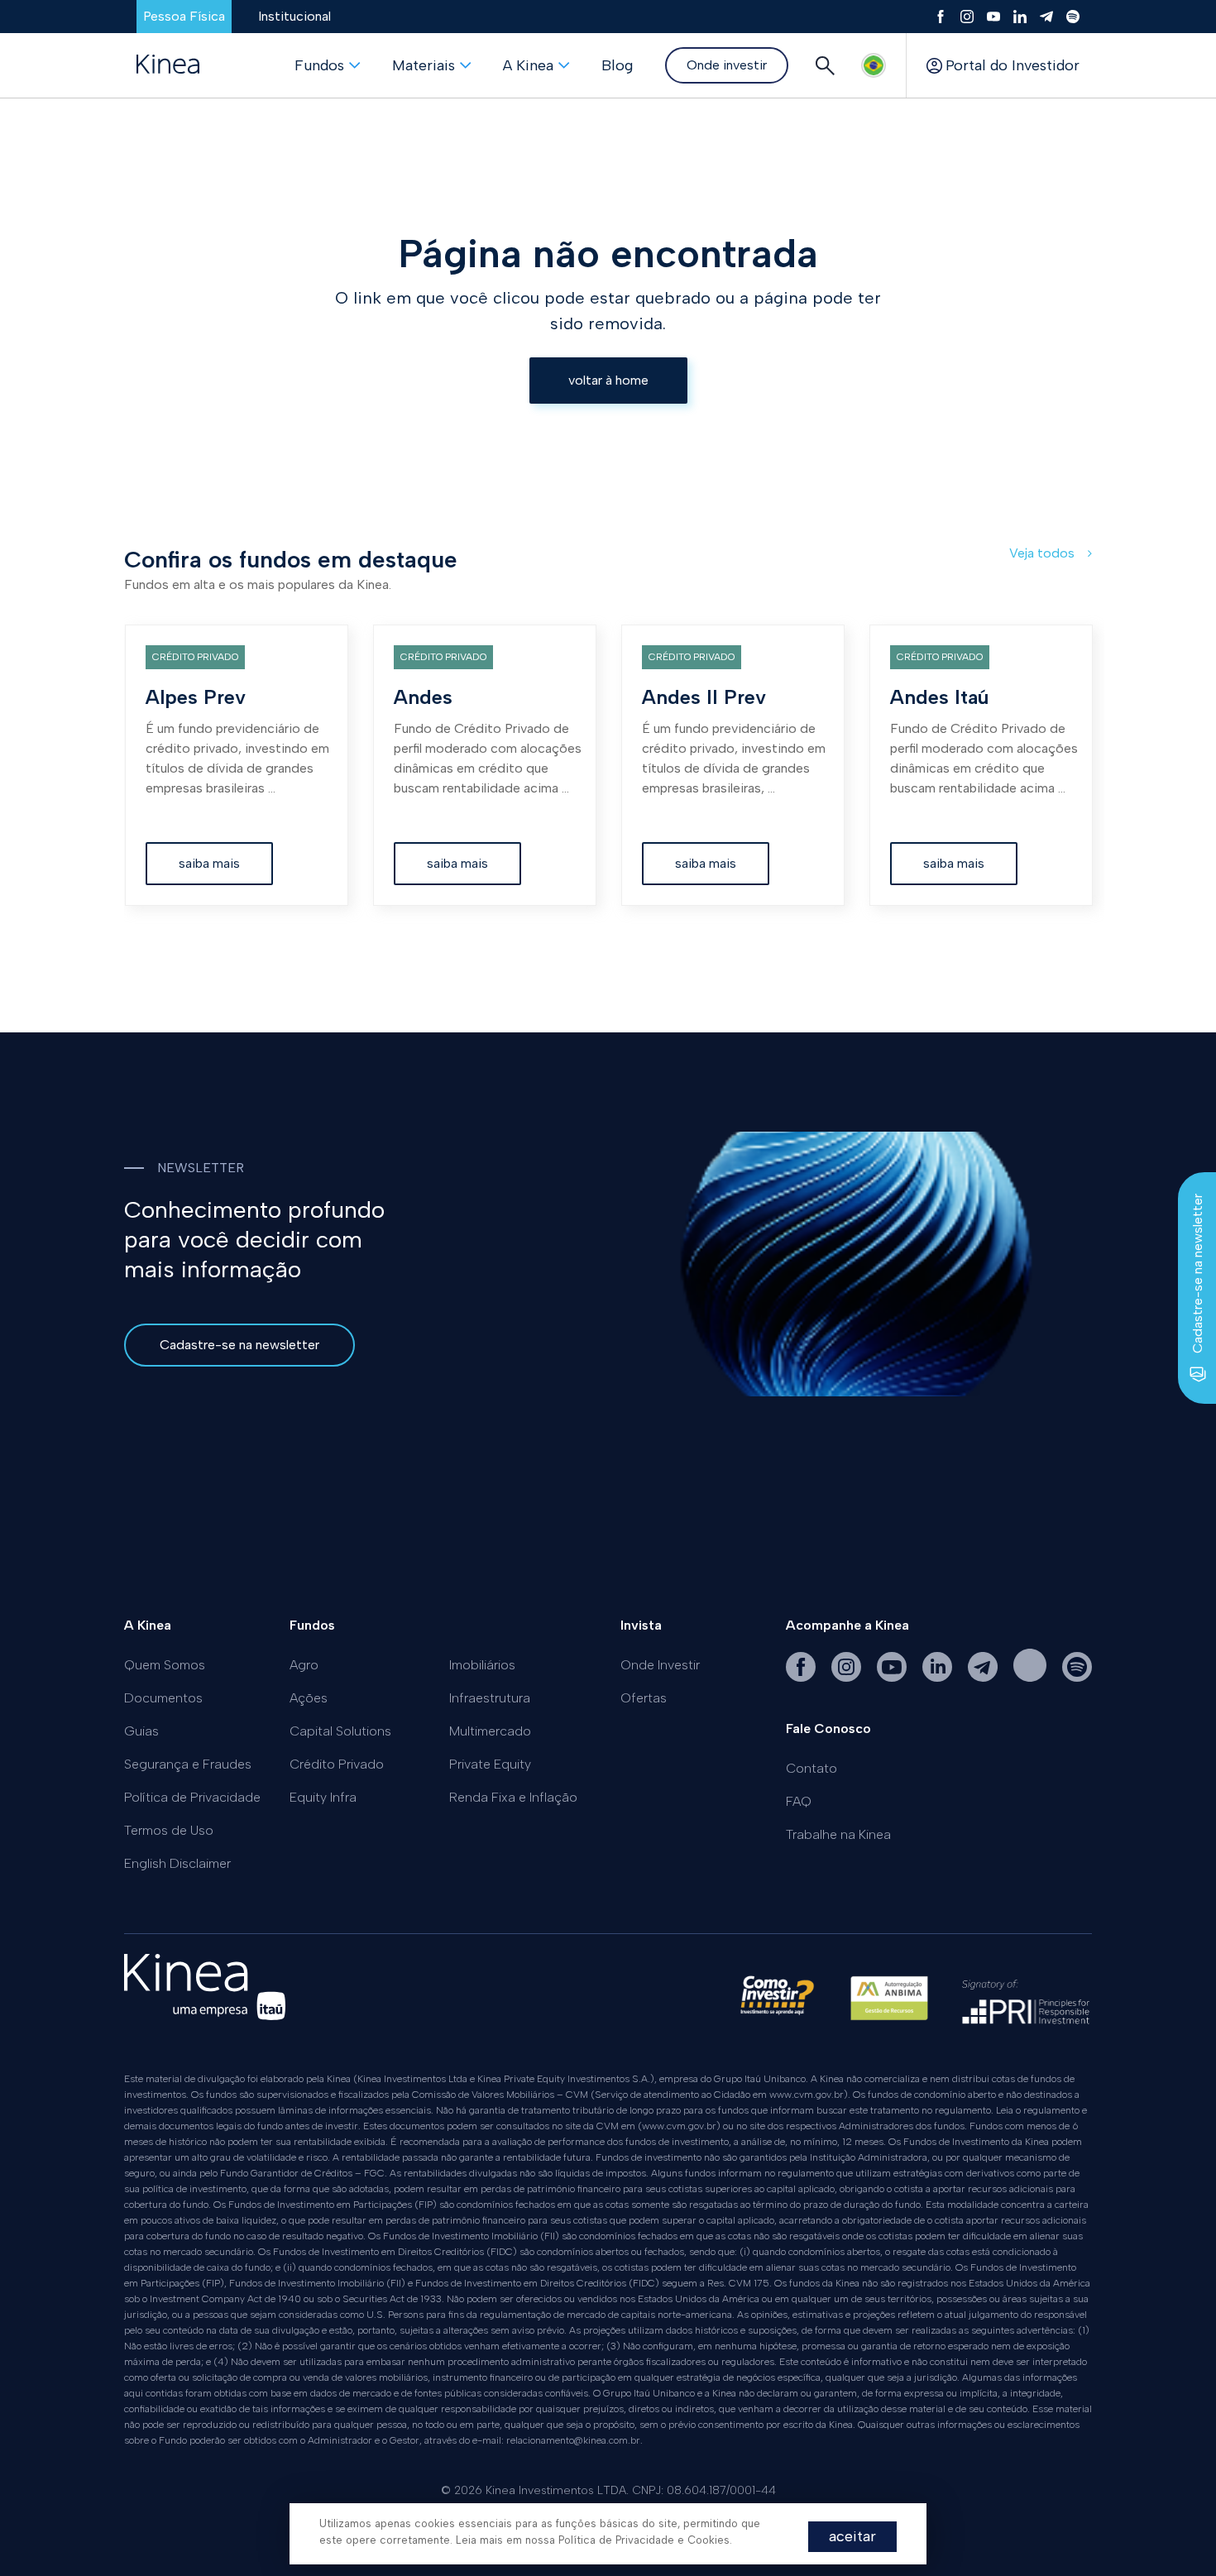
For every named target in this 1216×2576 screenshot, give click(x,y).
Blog (617, 65)
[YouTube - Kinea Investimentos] (893, 1677)
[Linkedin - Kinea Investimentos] (939, 1677)
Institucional (294, 16)
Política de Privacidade (192, 1797)
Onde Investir (660, 1665)
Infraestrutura (490, 1698)
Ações (309, 1698)
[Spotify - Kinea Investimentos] (1032, 1677)
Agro (304, 1665)
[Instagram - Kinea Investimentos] (848, 1677)
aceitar (852, 2536)
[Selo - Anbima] (889, 2006)
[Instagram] (967, 17)
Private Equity (490, 1764)
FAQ (799, 1801)
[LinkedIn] (1020, 17)
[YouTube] (993, 17)
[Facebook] (941, 17)
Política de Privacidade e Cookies (644, 2540)
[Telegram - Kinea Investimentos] (984, 1677)
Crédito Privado (337, 1764)
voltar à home (608, 380)
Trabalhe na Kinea (838, 1834)
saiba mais (209, 863)
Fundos (319, 65)
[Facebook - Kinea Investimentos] (802, 1677)
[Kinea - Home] (168, 65)
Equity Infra (323, 1797)
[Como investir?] (777, 2006)
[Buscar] (825, 65)
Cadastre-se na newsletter (239, 1345)
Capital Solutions (340, 1731)
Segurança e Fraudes (188, 1764)
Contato (811, 1768)
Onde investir (727, 65)
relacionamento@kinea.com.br (573, 2440)
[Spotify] (1073, 17)
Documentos (163, 1698)
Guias (141, 1731)
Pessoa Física (184, 16)
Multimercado (490, 1731)
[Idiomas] (874, 65)
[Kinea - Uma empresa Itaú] (205, 2016)
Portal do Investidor (1013, 65)
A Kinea (528, 65)
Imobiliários (482, 1665)
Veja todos (1044, 553)
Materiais (424, 65)
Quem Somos (165, 1665)
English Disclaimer (177, 1863)
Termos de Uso (169, 1830)
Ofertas (644, 1698)
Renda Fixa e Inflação (513, 1797)
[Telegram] (1046, 17)
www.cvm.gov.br (807, 2095)
